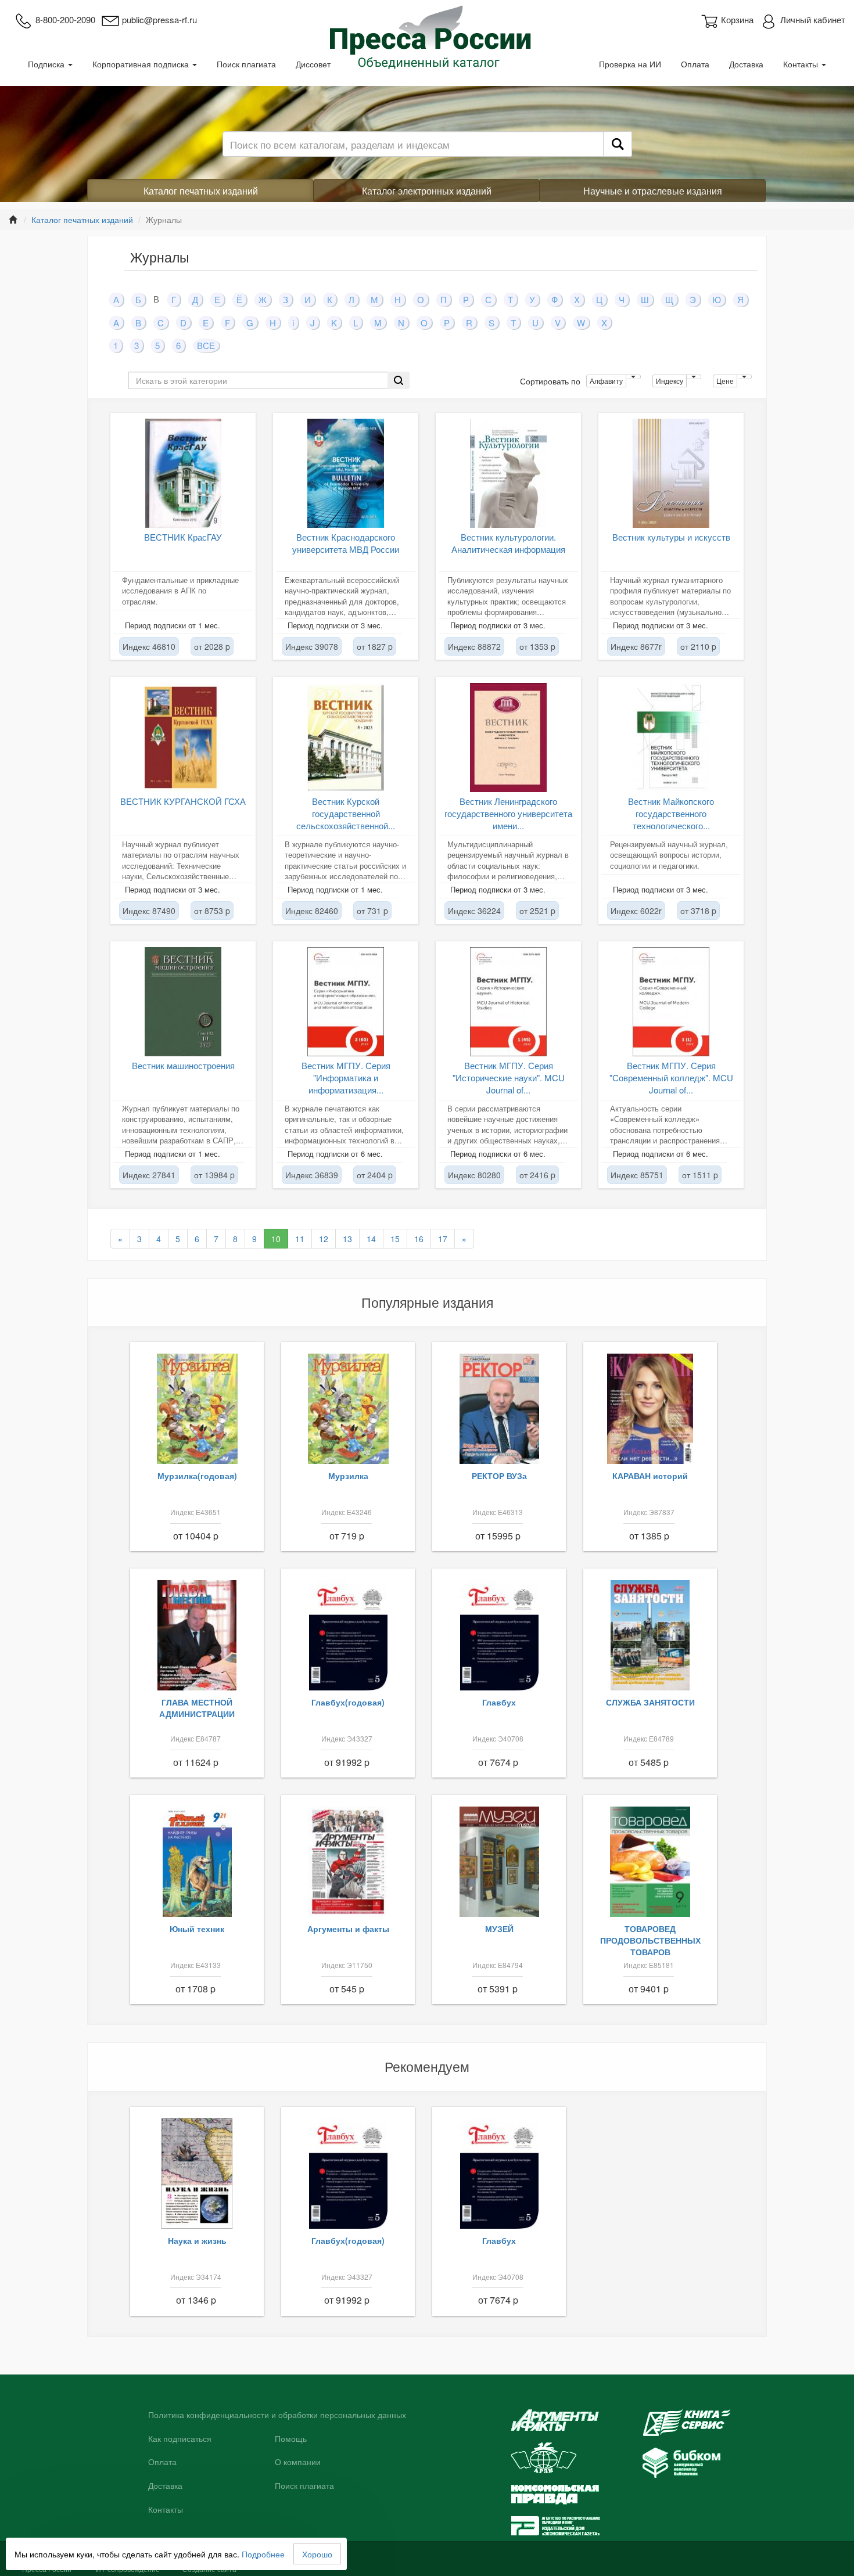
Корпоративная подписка (142, 64)
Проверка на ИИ (630, 64)
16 (419, 1239)
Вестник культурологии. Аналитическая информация (508, 543)
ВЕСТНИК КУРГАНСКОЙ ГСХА (183, 801)
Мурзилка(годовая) (197, 1476)
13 (347, 1239)
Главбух (499, 1702)
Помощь (291, 2439)
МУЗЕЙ (499, 1929)
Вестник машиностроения (183, 1065)
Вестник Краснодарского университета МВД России (346, 543)
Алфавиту (606, 381)
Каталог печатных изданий (201, 191)
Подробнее (263, 2554)
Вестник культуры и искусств (671, 537)
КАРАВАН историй (650, 1476)
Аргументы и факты (348, 1929)
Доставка (746, 64)
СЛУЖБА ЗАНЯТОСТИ (650, 1702)
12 (324, 1239)
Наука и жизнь (197, 2240)
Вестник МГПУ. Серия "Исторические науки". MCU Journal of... (509, 1078)
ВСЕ (206, 345)
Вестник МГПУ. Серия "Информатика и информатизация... (346, 1078)
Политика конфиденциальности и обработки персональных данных (277, 2415)
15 (395, 1239)
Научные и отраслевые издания (653, 191)
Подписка (47, 64)
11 (300, 1239)
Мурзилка (348, 1476)
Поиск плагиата (246, 64)
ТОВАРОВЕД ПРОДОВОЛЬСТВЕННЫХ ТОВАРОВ (650, 1940)
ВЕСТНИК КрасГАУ (183, 537)
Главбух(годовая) (348, 1702)
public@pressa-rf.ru (159, 19)
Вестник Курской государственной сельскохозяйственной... (346, 814)
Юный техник (197, 1929)
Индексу (670, 381)
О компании (298, 2462)
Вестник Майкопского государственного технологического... (671, 814)
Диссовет (313, 64)
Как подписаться (180, 2439)
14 (371, 1239)
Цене (725, 381)
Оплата (695, 64)
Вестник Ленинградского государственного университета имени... (508, 814)
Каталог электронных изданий (427, 191)
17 (443, 1239)
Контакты (802, 64)
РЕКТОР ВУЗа (499, 1476)
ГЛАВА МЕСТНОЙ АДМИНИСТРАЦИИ (197, 1708)
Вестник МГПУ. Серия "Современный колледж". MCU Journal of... (671, 1078)
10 (276, 1239)
